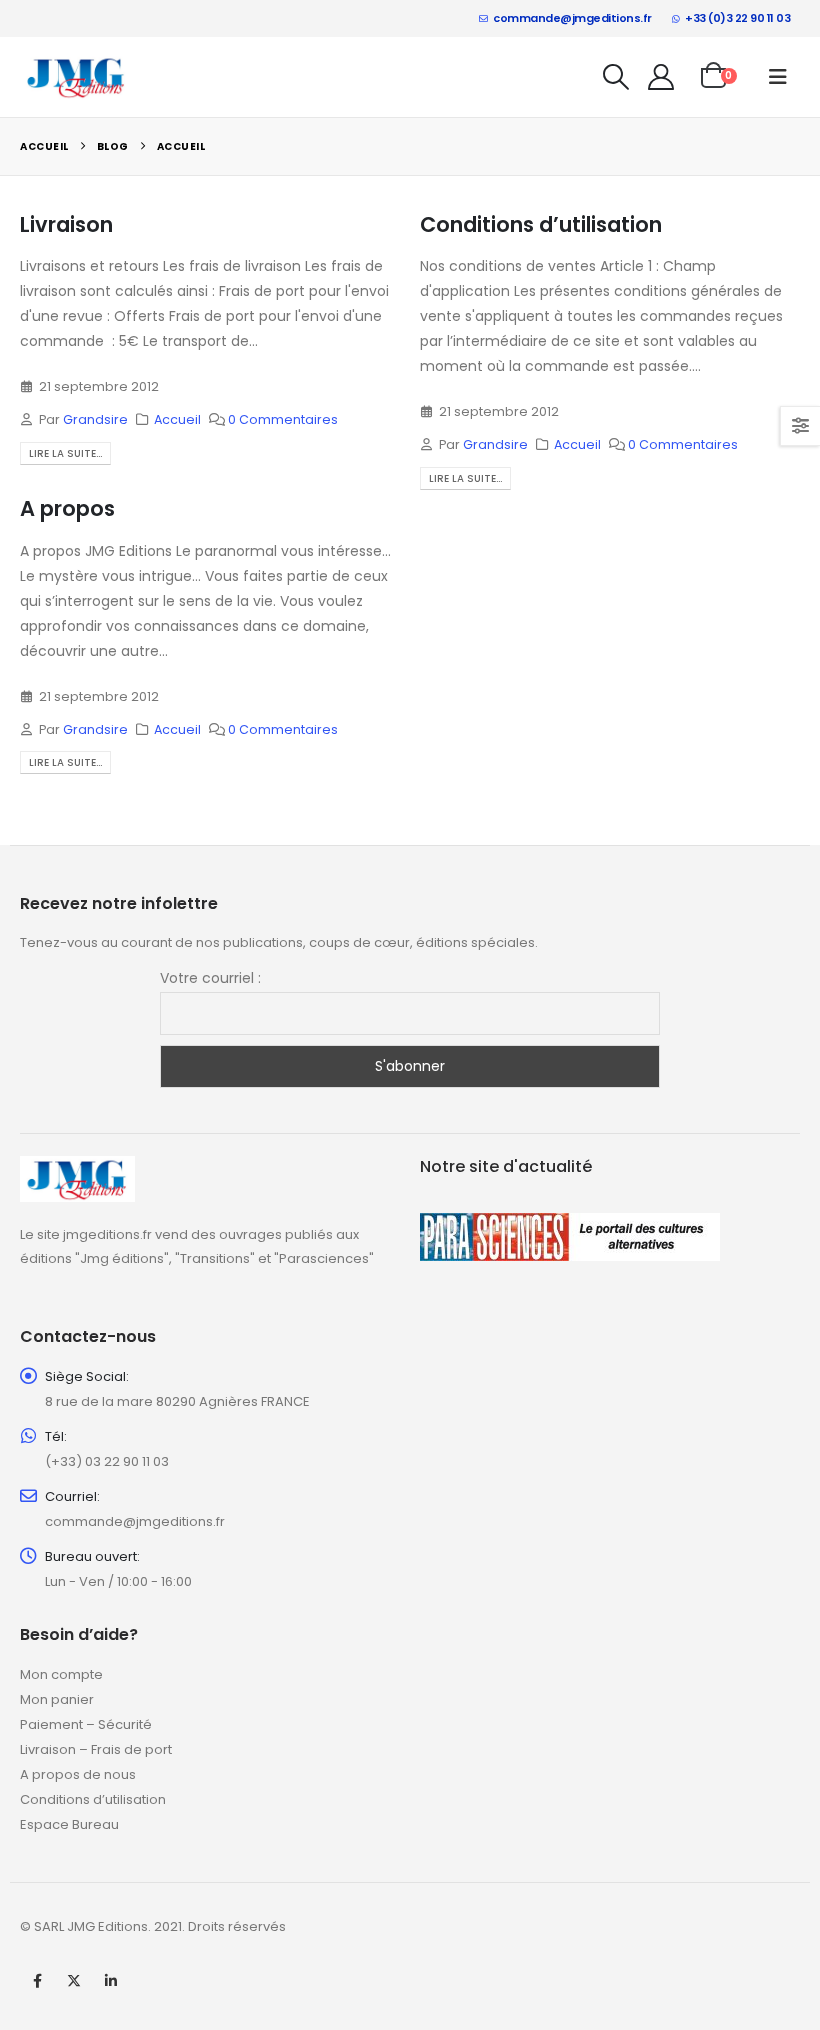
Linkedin (111, 1981)
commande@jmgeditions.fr (572, 18)
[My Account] (661, 77)
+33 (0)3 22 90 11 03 (737, 18)
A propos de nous (78, 1774)
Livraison (66, 224)
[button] (616, 77)
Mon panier (57, 1699)
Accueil (177, 419)
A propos (67, 508)
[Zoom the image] (77, 1167)
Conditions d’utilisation (541, 224)
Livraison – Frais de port (96, 1749)
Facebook (37, 1981)
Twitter (74, 1981)
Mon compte (61, 1674)
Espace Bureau (69, 1824)
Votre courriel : (210, 978)
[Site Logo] (76, 76)
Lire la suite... (65, 453)
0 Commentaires (283, 419)
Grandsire (95, 419)
